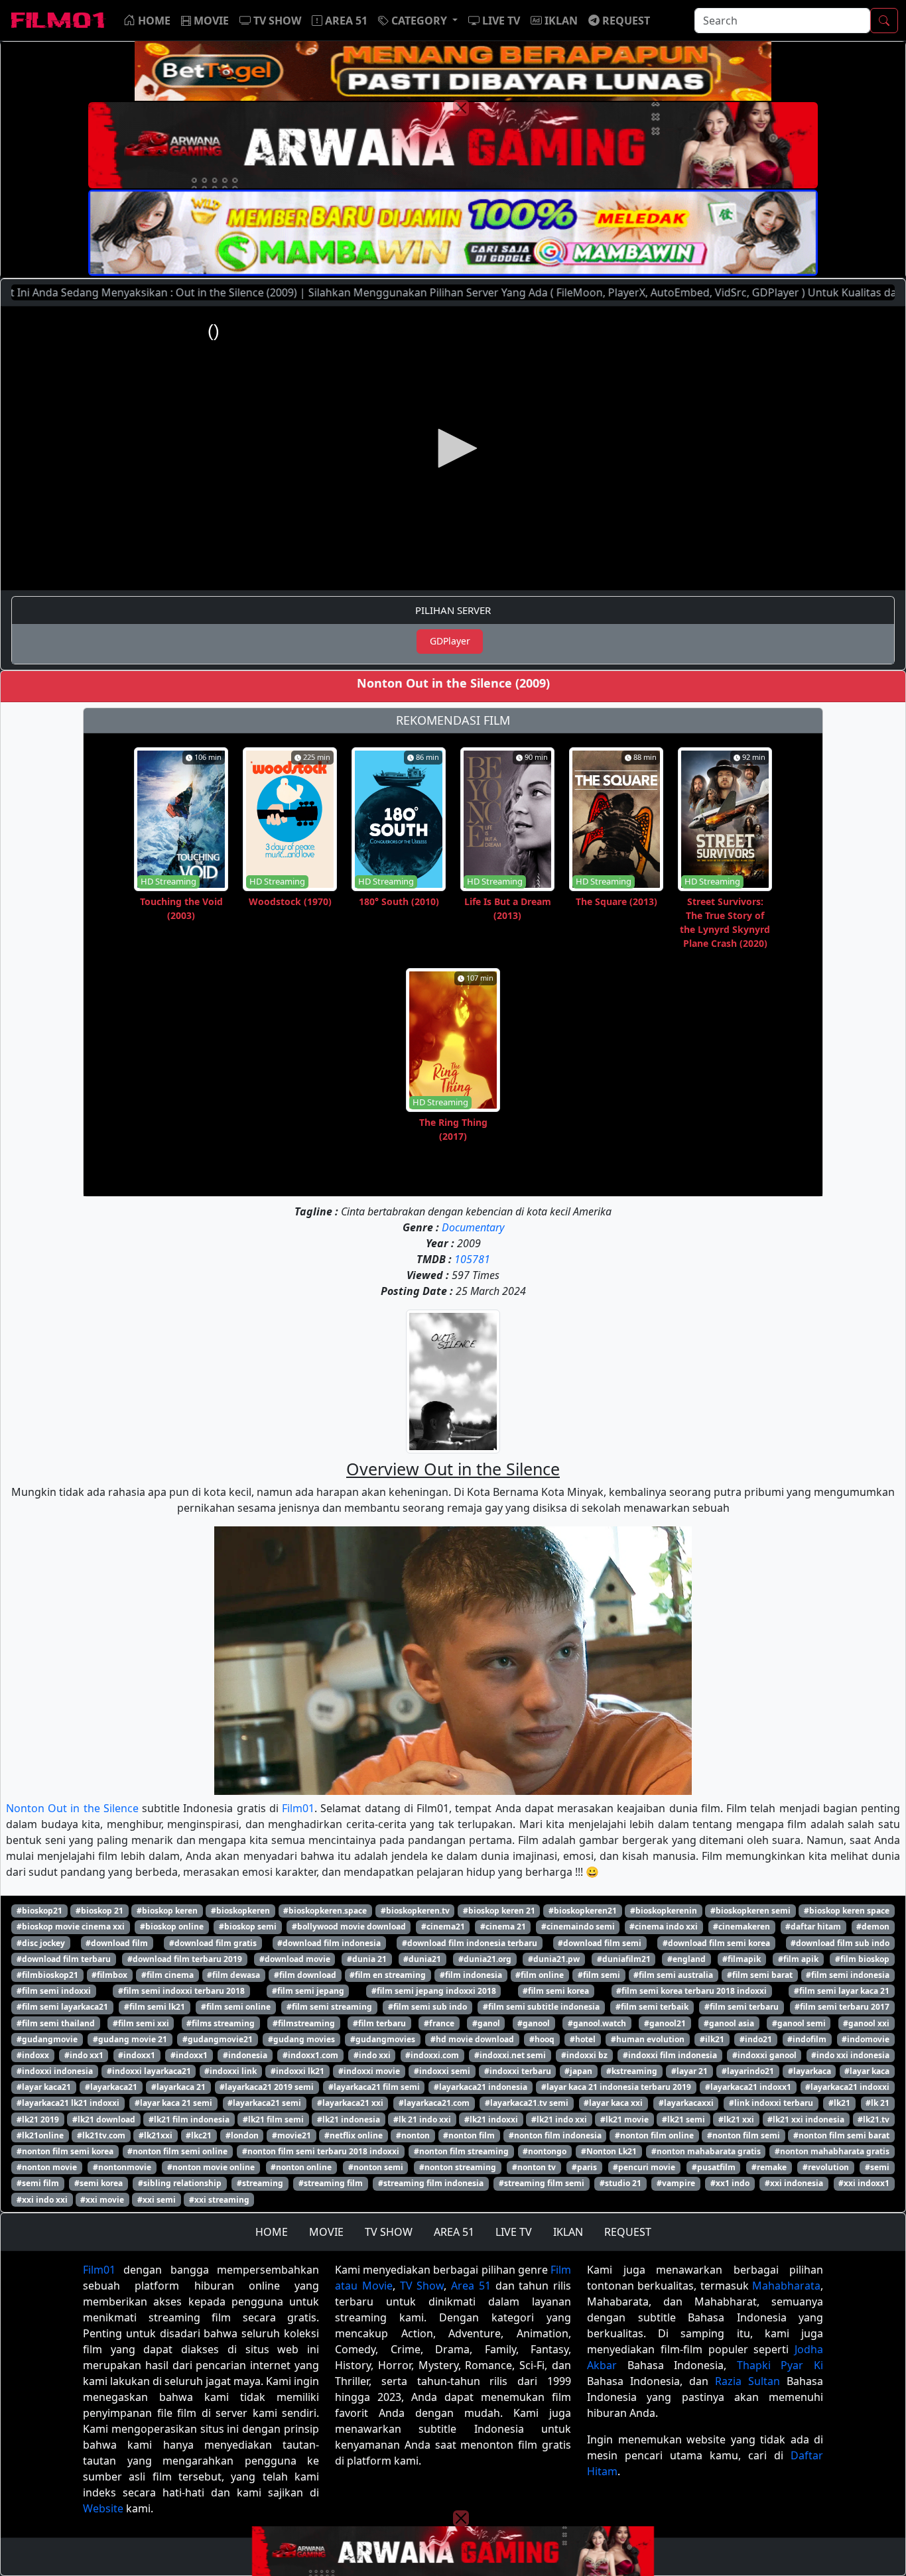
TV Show (422, 2286)
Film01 (298, 1808)
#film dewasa (233, 1975)
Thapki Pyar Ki (780, 2365)
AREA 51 (454, 2232)
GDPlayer (450, 641)
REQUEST (628, 2232)
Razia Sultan (747, 2381)
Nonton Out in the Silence (72, 1808)
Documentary (473, 1227)
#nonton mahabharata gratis (832, 2151)
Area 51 (471, 2286)
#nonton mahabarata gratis (706, 2151)
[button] (418, 21)
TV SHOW (389, 2232)
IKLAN (568, 2232)
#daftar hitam (813, 1927)
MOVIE (326, 2232)
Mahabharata (786, 2286)
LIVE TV (514, 2232)
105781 (472, 1259)
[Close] (461, 108)
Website (103, 2508)
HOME (272, 2232)
